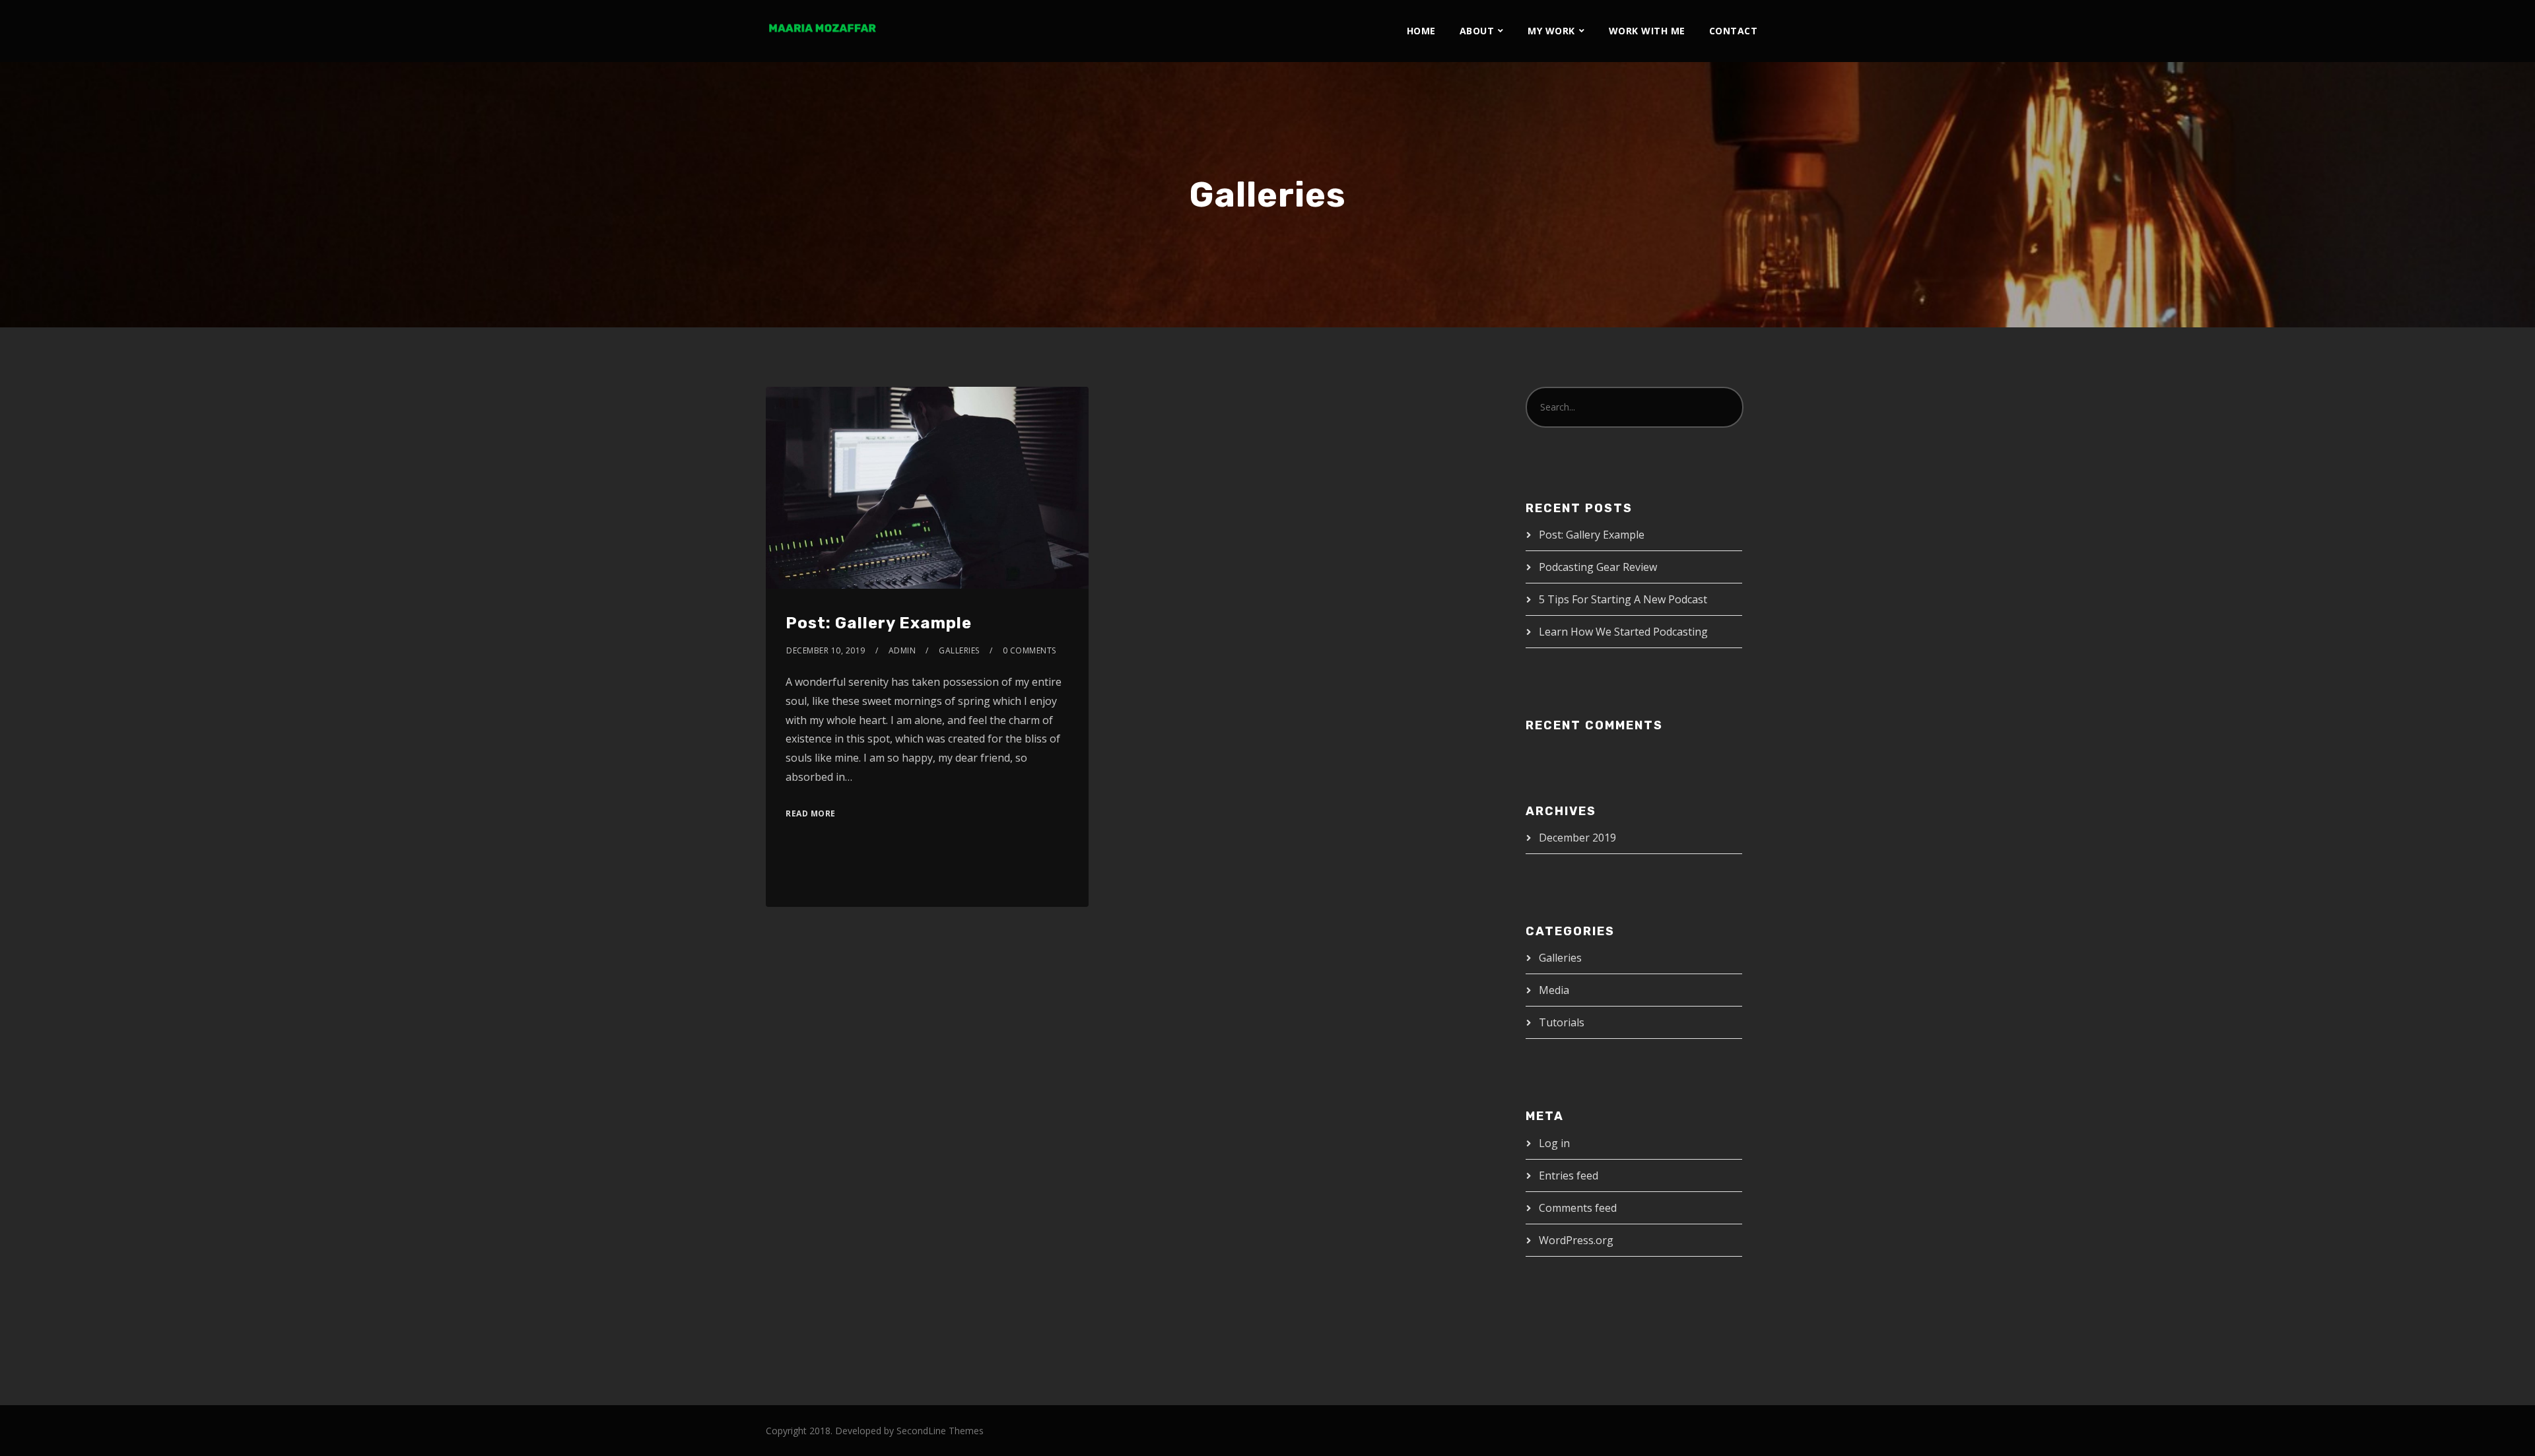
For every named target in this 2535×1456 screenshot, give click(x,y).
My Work (1551, 31)
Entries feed (1569, 1175)
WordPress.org (1576, 1240)
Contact (1734, 31)
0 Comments (1030, 650)
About (1477, 31)
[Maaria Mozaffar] (822, 28)
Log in (1554, 1143)
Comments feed (1578, 1208)
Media (1554, 990)
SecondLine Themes (940, 1431)
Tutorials (1562, 1022)
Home (1421, 31)
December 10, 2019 (826, 650)
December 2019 (1577, 838)
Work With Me (1647, 31)
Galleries (959, 650)
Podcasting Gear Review (1598, 567)
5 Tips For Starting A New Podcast (1623, 599)
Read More (811, 813)
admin (902, 650)
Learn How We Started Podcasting (1623, 632)
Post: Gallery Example (879, 623)
